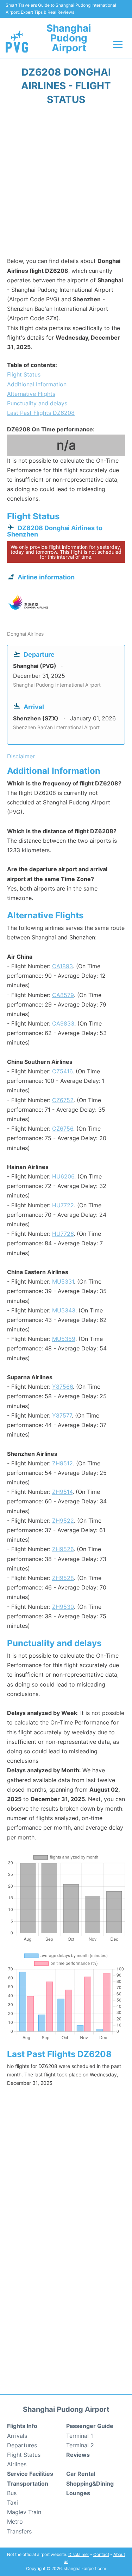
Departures (22, 2445)
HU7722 (63, 1205)
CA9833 (63, 1023)
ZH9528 (63, 1578)
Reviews (78, 2455)
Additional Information (37, 384)
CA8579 (63, 995)
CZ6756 (63, 1129)
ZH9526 (63, 1549)
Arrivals (17, 2436)
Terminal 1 (80, 2436)
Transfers (19, 2531)
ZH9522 (63, 1521)
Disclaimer (79, 2554)
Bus (12, 2493)
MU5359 (64, 1339)
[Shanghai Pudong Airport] (17, 41)
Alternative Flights (31, 394)
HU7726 (63, 1234)
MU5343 (64, 1310)
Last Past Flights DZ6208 (41, 413)
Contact (101, 2554)
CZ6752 (63, 1100)
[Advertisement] (66, 183)
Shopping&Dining (90, 2484)
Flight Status (24, 374)
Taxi (12, 2503)
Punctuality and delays (37, 403)
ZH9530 (63, 1607)
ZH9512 (62, 1463)
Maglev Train (24, 2512)
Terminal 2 (80, 2445)
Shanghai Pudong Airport (69, 38)
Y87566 (62, 1387)
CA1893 (62, 966)
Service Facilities (30, 2474)
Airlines (17, 2464)
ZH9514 (62, 1492)
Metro (15, 2522)
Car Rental (81, 2474)
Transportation (28, 2484)
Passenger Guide (90, 2426)
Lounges (78, 2493)
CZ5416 (62, 1071)
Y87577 (62, 1415)
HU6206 (63, 1176)
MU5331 (63, 1281)
